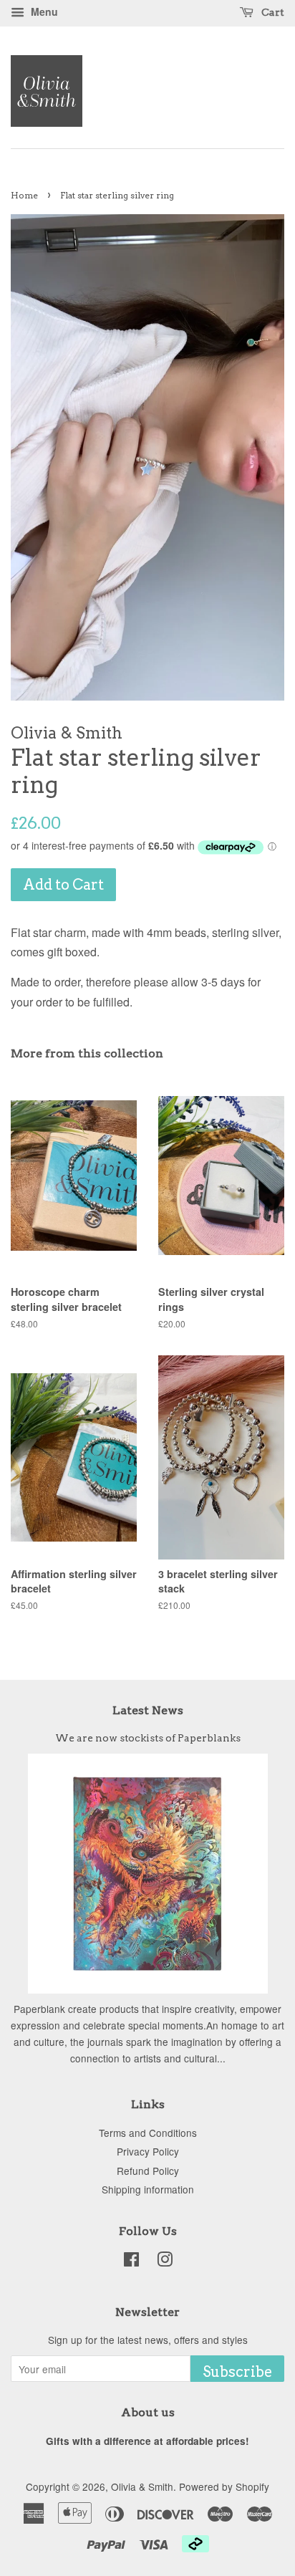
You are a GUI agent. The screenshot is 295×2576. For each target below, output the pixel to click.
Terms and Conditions (148, 2133)
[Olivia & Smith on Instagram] (165, 2262)
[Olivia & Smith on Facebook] (131, 2262)
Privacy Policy (148, 2151)
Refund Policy (148, 2171)
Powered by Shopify (224, 2486)
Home (24, 195)
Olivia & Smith (142, 2486)
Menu (43, 11)
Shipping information (148, 2189)
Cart (272, 12)
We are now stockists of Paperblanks (148, 1738)
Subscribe (237, 2372)
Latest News (148, 1710)
